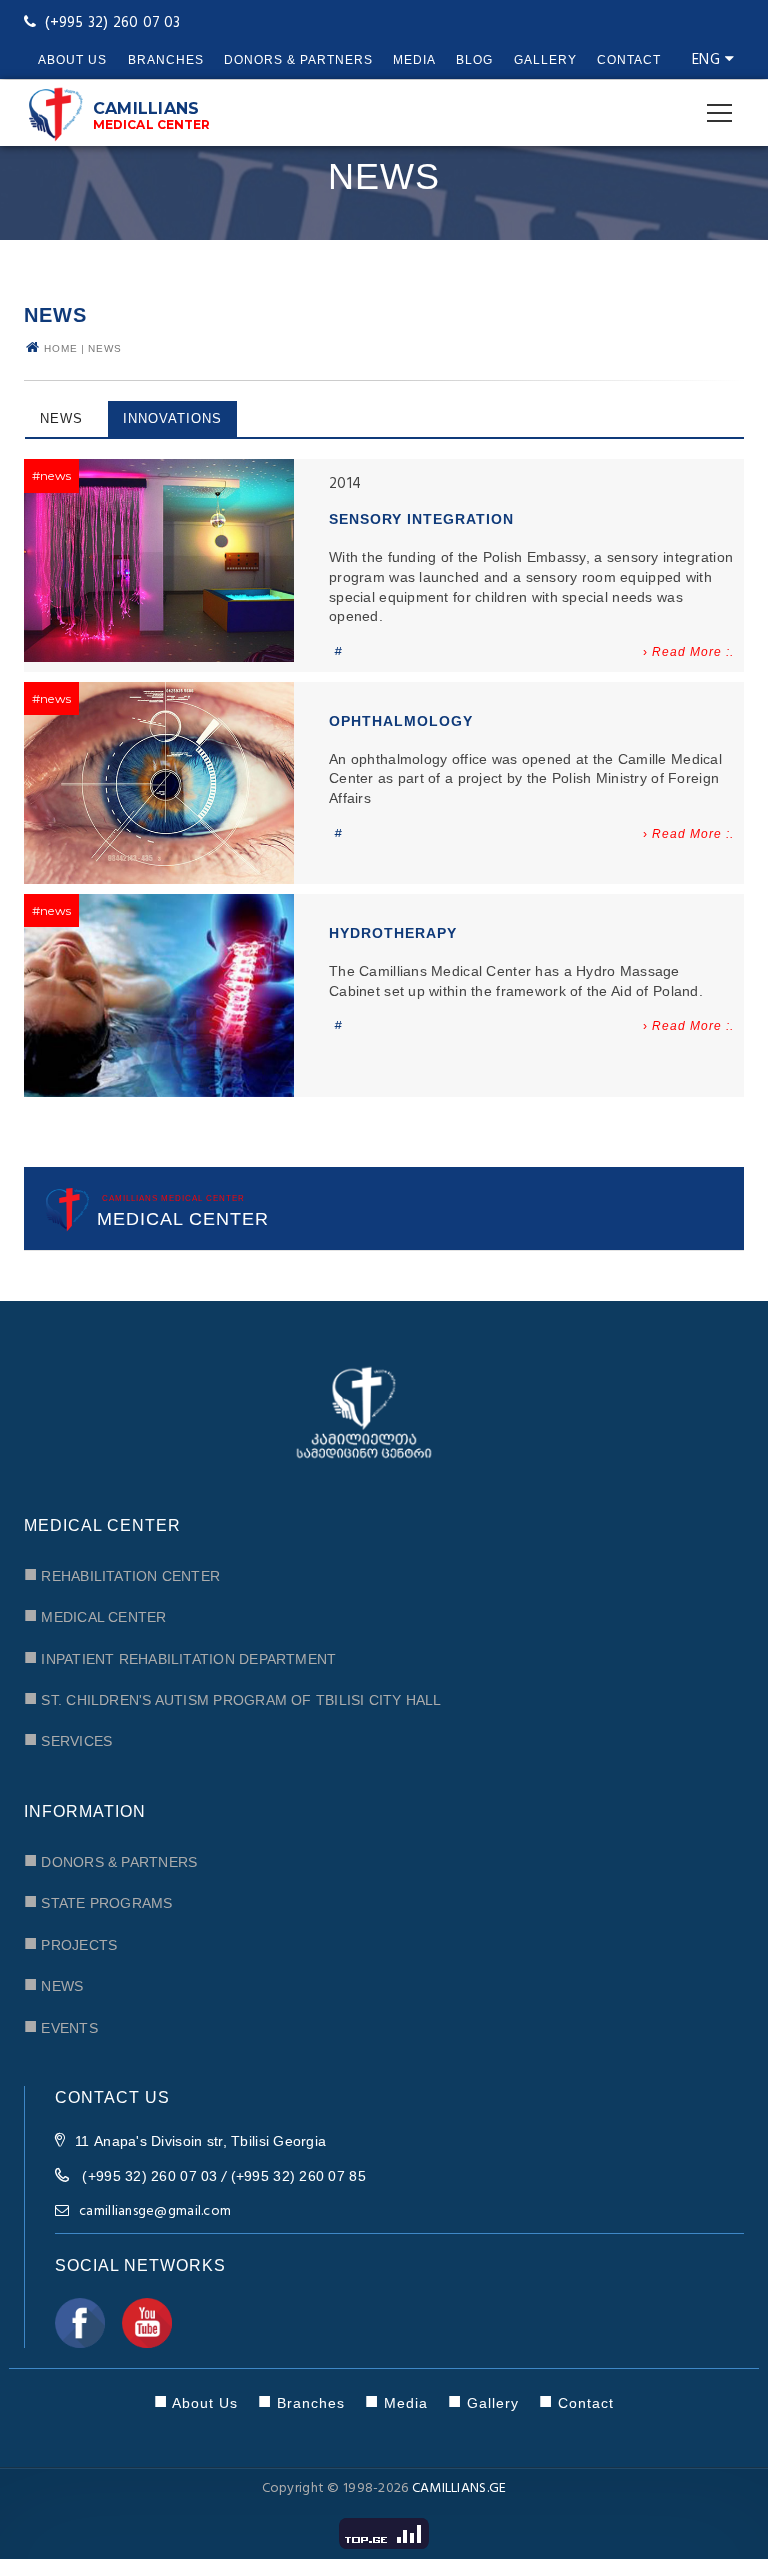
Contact (629, 60)
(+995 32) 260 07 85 (298, 2176)
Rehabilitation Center (122, 1573)
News (105, 348)
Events (61, 2025)
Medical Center (95, 1614)
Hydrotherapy (393, 933)
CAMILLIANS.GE (459, 2488)
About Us (72, 60)
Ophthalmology (401, 721)
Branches (166, 60)
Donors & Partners (298, 60)
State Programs (98, 1900)
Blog (474, 60)
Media (414, 60)
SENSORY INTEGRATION (421, 519)
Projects (70, 1942)
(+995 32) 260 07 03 (149, 2176)
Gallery (545, 60)
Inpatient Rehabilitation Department (180, 1656)
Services (68, 1738)
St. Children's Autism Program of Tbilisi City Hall (233, 1697)
